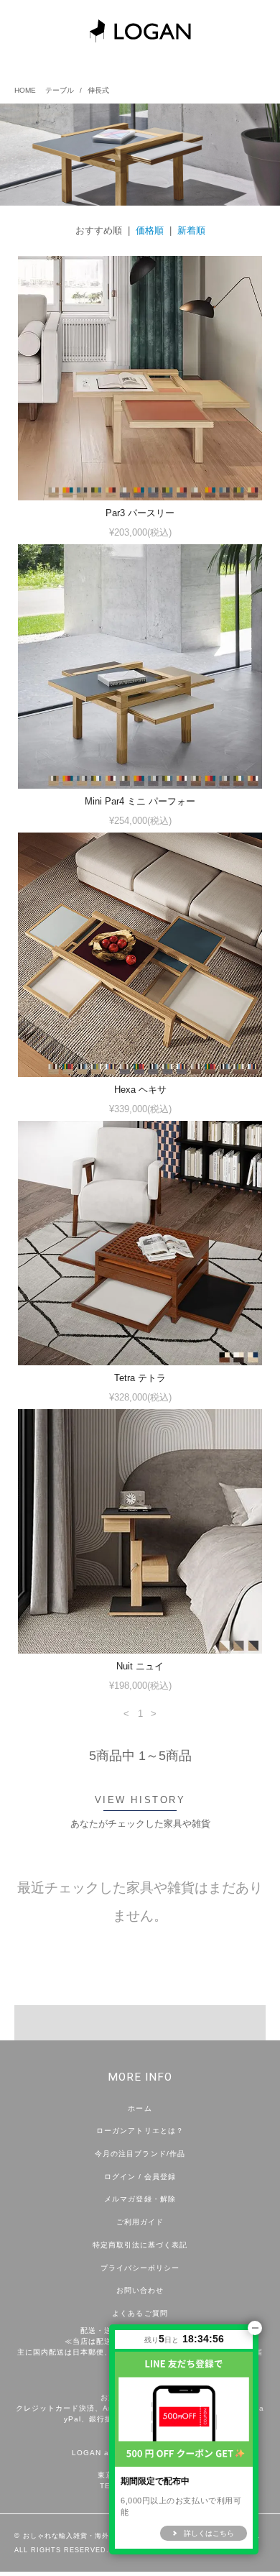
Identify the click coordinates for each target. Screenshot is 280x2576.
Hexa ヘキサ (140, 1090)
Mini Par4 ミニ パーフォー (140, 801)
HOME (25, 90)
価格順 (150, 230)
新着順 (191, 230)
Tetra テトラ (140, 1378)
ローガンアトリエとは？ (140, 2131)
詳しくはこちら (209, 2533)
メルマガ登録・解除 (140, 2199)
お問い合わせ (140, 2290)
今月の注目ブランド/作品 (140, 2154)
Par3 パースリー (140, 513)
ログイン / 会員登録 (140, 2177)
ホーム (140, 2108)
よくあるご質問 (140, 2313)
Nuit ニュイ (140, 1666)
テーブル (60, 90)
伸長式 (98, 90)
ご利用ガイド (140, 2222)
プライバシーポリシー (140, 2268)
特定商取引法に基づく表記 (140, 2245)
